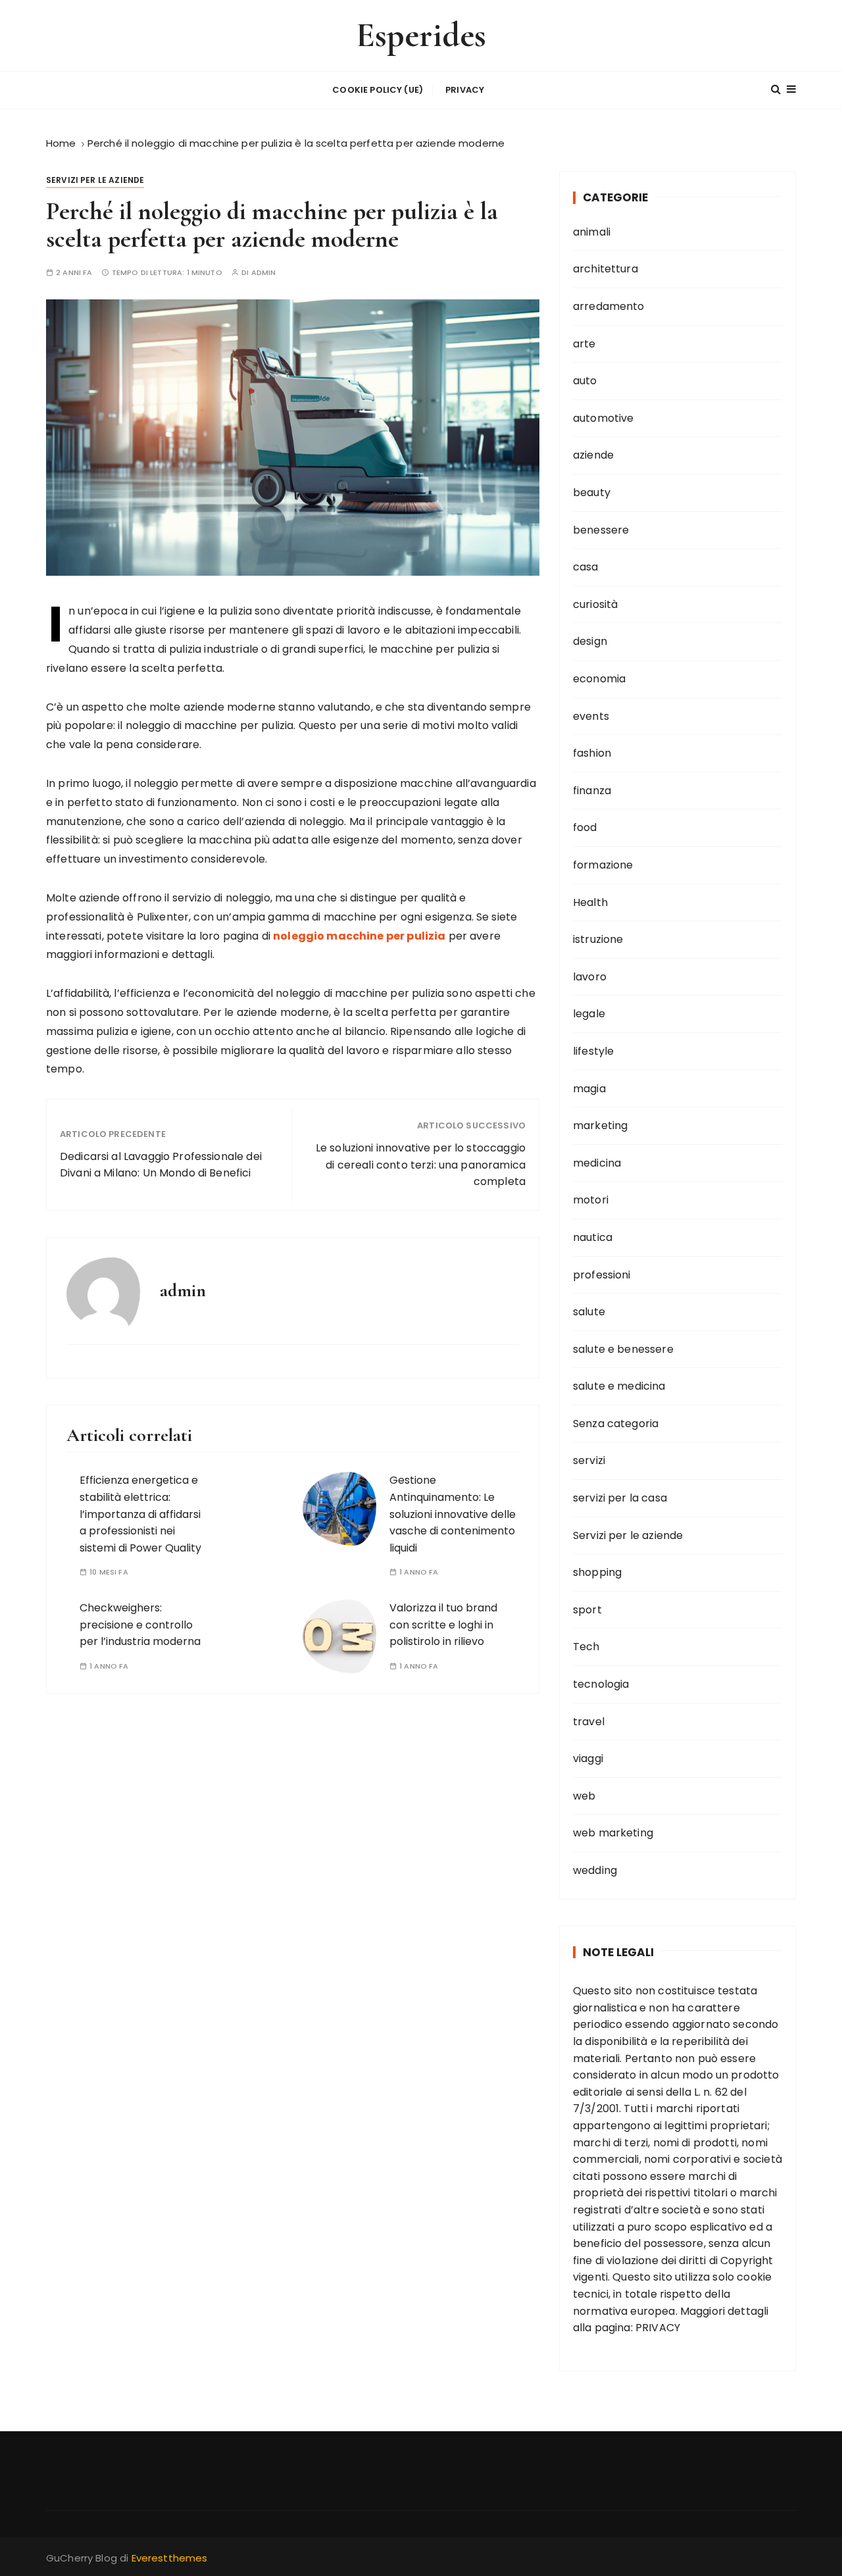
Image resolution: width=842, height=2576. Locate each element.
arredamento (609, 306)
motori (591, 1200)
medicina (597, 1163)
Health (590, 902)
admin (264, 273)
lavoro (590, 977)
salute (589, 1312)
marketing (600, 1125)
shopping (597, 1572)
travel (589, 1722)
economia (599, 679)
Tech (586, 1647)
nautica (593, 1237)
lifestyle (593, 1051)
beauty (592, 492)
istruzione (598, 939)
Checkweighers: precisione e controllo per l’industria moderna (140, 1625)
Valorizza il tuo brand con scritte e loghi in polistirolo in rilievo (443, 1625)
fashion (592, 753)
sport (587, 1610)
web (584, 1796)
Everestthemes (170, 2558)
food (585, 827)
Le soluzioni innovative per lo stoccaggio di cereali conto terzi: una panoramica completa (421, 1165)
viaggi (588, 1758)
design (590, 641)
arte (584, 344)
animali (592, 232)
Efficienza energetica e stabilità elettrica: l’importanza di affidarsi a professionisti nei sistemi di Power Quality (140, 1514)
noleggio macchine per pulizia (359, 936)
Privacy (465, 90)
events (591, 716)
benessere (601, 530)
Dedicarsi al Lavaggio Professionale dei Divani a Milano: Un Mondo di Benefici (161, 1165)
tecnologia (601, 1684)
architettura (606, 269)
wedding (595, 1870)
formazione (603, 865)
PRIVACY (658, 2328)
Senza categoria (616, 1424)
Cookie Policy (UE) (378, 90)
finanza (592, 791)
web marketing (613, 1833)
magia (589, 1089)
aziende (593, 455)
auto (585, 381)
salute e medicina (619, 1386)
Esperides (421, 35)
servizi (589, 1460)
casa (586, 567)
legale (589, 1014)
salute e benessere (623, 1349)
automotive (604, 418)
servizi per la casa (620, 1498)
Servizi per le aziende (95, 180)
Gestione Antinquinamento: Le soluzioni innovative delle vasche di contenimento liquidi (453, 1514)
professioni (602, 1275)
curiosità (595, 604)
